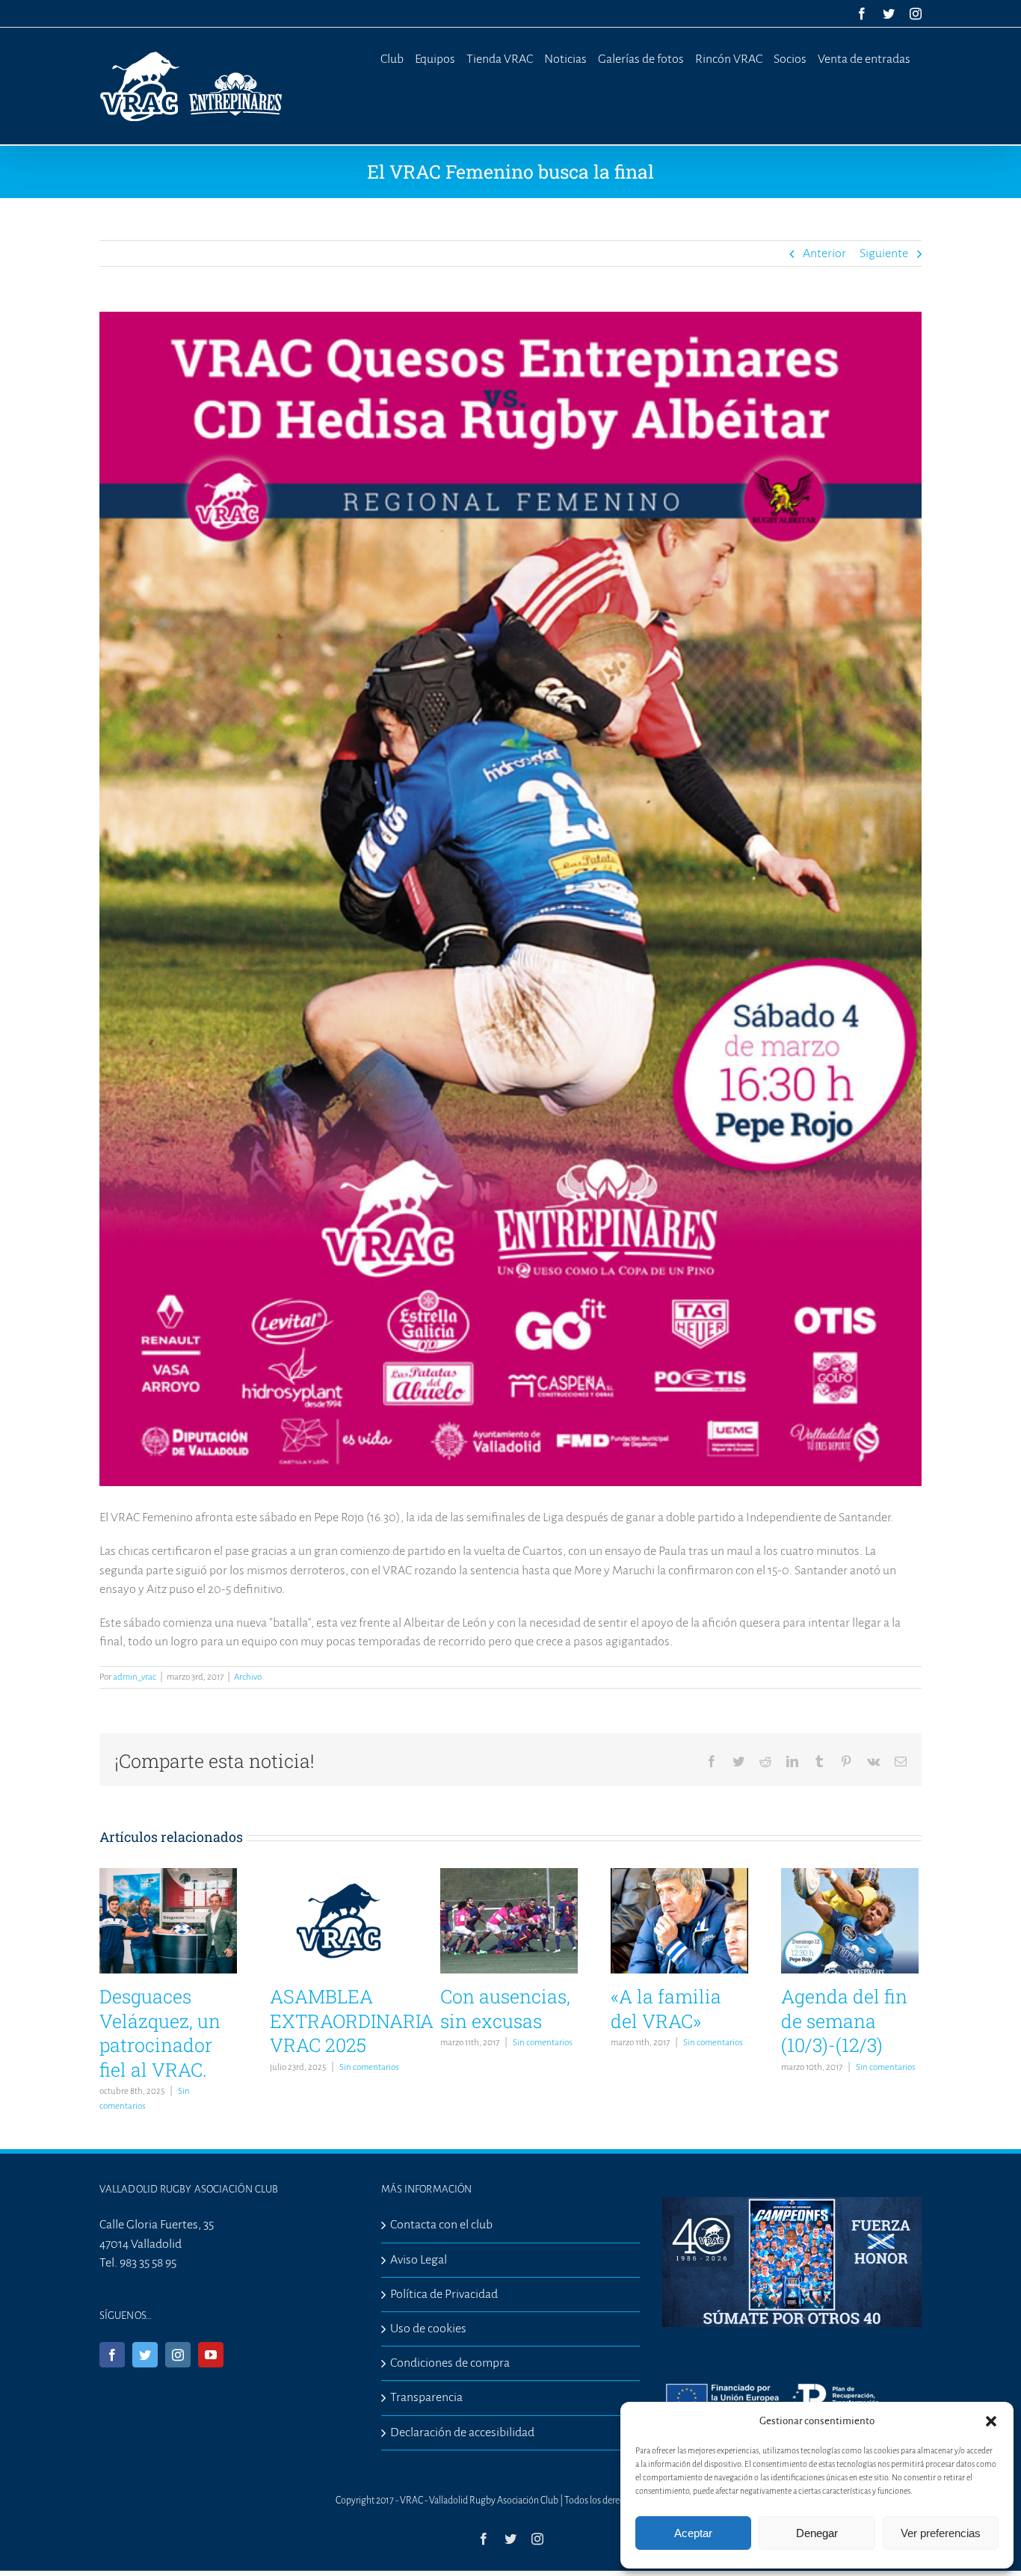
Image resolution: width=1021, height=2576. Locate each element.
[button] (991, 2421)
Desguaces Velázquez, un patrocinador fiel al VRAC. (160, 2033)
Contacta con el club (441, 2225)
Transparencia (426, 2397)
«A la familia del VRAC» (666, 2009)
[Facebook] (112, 2355)
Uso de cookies (428, 2329)
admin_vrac (135, 1677)
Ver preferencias (941, 2533)
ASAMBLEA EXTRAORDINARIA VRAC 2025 (352, 2021)
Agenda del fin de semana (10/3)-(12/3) (844, 2021)
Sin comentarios (369, 2067)
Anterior (824, 253)
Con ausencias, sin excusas (505, 2009)
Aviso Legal (419, 2260)
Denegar (817, 2533)
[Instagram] (178, 2355)
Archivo (248, 1677)
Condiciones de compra (450, 2363)
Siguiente (884, 253)
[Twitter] (145, 2355)
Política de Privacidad (444, 2294)
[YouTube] (211, 2355)
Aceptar (693, 2533)
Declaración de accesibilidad (462, 2432)
